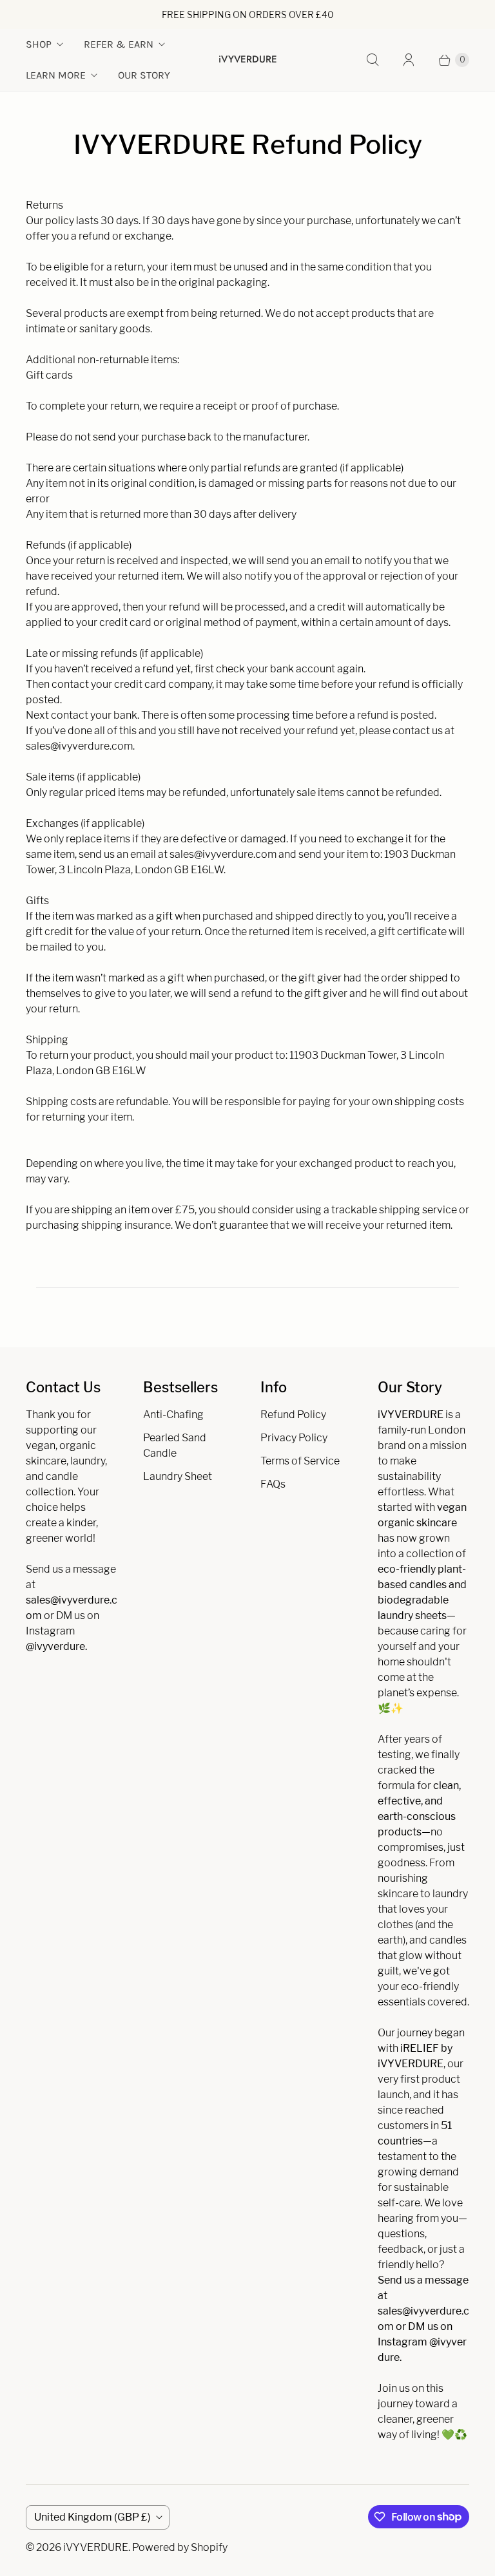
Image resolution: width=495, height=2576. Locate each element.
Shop (39, 44)
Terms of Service (300, 1461)
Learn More (56, 75)
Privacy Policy (294, 1438)
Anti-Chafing (173, 1415)
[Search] (373, 60)
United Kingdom (92, 2517)
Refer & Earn (119, 44)
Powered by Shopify (180, 2547)
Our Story (144, 75)
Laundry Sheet (178, 1476)
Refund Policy (293, 1415)
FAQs (273, 1484)
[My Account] (409, 60)
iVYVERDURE (96, 2547)
